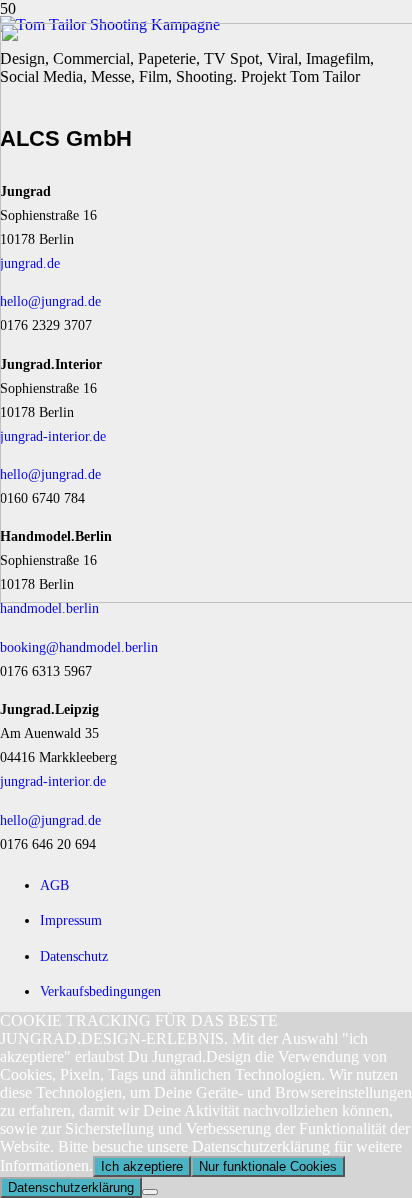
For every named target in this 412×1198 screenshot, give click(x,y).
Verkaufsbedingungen (100, 991)
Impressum (71, 920)
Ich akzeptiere (142, 1166)
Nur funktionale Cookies (268, 1166)
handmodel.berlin (49, 608)
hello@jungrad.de (50, 820)
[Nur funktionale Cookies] (150, 1192)
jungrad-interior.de (53, 781)
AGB (54, 885)
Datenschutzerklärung (71, 1187)
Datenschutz (74, 956)
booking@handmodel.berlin (79, 647)
